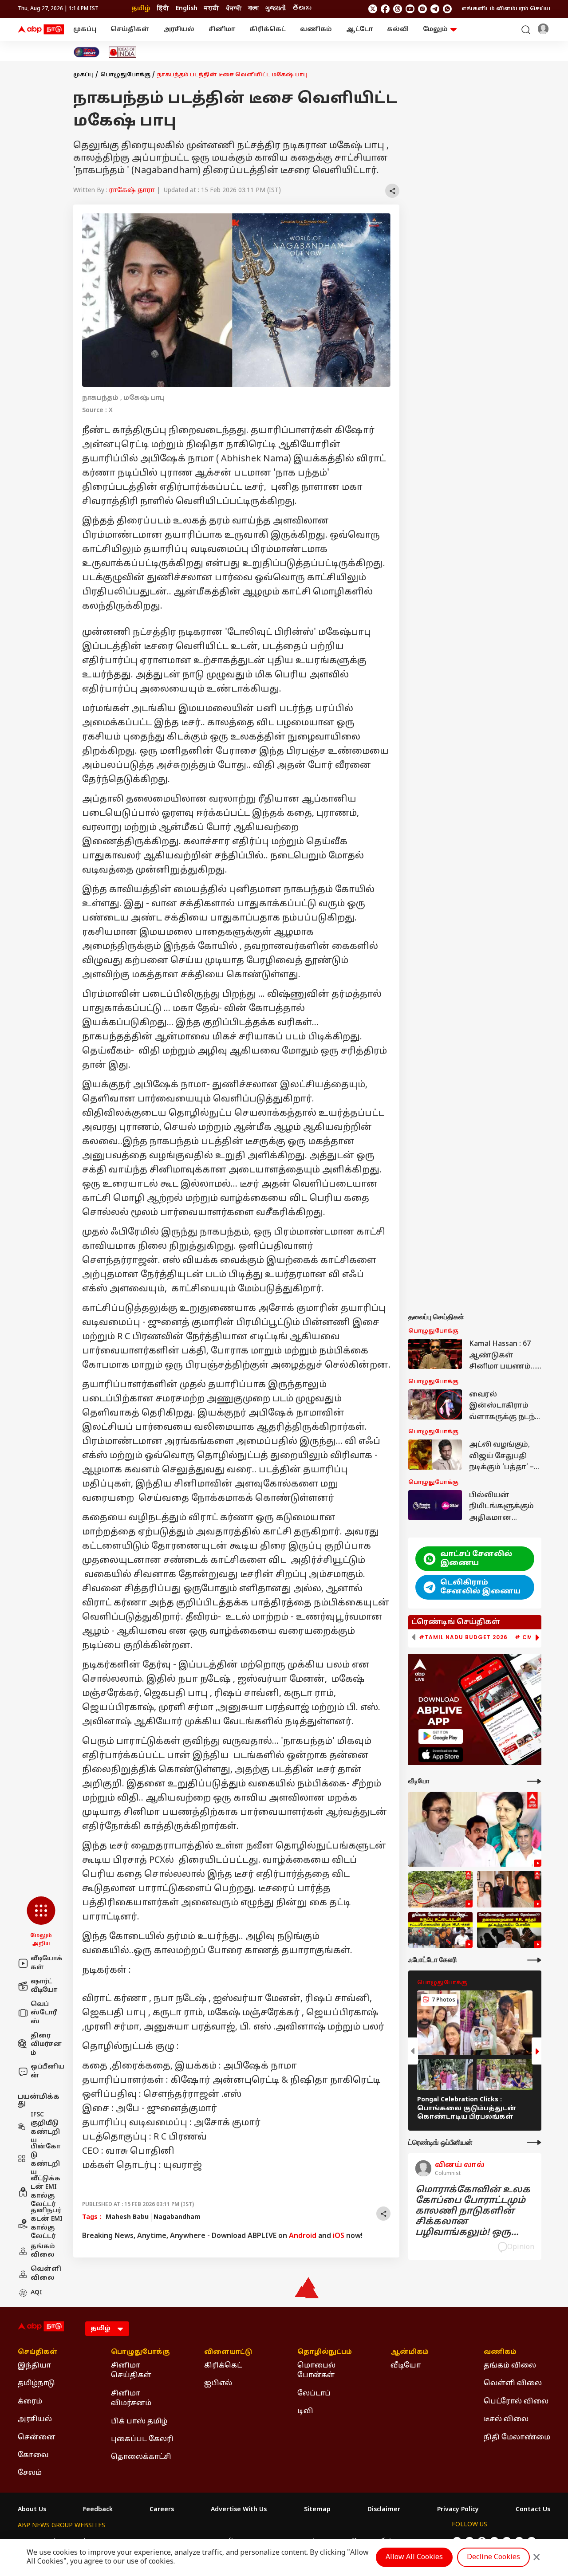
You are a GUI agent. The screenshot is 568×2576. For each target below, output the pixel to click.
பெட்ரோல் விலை (516, 2402)
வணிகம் (316, 29)
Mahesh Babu (127, 2217)
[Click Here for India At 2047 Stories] (87, 52)
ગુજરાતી (276, 9)
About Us (32, 2510)
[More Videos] (534, 1781)
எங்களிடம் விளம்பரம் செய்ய (506, 9)
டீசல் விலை (506, 2419)
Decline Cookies (493, 2557)
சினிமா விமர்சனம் (131, 2399)
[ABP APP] (441, 1736)
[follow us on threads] (398, 9)
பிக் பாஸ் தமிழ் (139, 2422)
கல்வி (398, 29)
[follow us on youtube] (410, 9)
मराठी (212, 9)
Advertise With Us (239, 2510)
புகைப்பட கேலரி (142, 2439)
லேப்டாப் (314, 2394)
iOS (339, 2236)
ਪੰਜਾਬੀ (234, 9)
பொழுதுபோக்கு (125, 75)
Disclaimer (384, 2510)
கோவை (33, 2455)
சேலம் (30, 2473)
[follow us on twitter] (373, 9)
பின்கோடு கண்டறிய (45, 2160)
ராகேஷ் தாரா (132, 191)
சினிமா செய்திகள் (131, 2371)
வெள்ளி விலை (46, 2274)
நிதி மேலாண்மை (517, 2438)
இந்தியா (34, 2366)
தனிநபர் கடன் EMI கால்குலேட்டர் (47, 2224)
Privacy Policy (458, 2510)
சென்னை (37, 2438)
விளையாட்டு (228, 2352)
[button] (41, 1922)
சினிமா (222, 29)
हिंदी (163, 9)
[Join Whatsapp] (447, 9)
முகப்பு (85, 29)
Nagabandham (177, 2217)
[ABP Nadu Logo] (41, 30)
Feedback (98, 2510)
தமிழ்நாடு (36, 2383)
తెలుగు (302, 9)
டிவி (305, 2411)
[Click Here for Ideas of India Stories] (123, 52)
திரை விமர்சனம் (46, 2045)
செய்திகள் (130, 29)
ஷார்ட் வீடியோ (44, 1986)
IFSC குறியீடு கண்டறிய (45, 2128)
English (187, 9)
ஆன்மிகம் (410, 2352)
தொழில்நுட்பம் (325, 2352)
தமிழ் (141, 9)
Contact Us (533, 2510)
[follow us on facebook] (385, 9)
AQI (36, 2293)
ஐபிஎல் (218, 2383)
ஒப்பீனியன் (47, 2071)
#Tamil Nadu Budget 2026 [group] (463, 1637)
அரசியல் (179, 29)
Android (303, 2236)
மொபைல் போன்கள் (316, 2371)
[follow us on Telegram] (435, 9)
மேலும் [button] (435, 29)
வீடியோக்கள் (47, 1963)
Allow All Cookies (414, 2557)
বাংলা (253, 9)
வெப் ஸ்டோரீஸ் (44, 2013)
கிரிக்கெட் (268, 29)
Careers (162, 2510)
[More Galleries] (534, 1960)
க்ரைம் (30, 2402)
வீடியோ (406, 2366)
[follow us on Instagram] (422, 9)
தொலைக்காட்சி (141, 2457)
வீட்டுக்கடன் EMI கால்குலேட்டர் (45, 2192)
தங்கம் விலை (43, 2251)
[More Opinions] (534, 2142)
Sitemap (317, 2510)
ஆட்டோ (359, 29)
